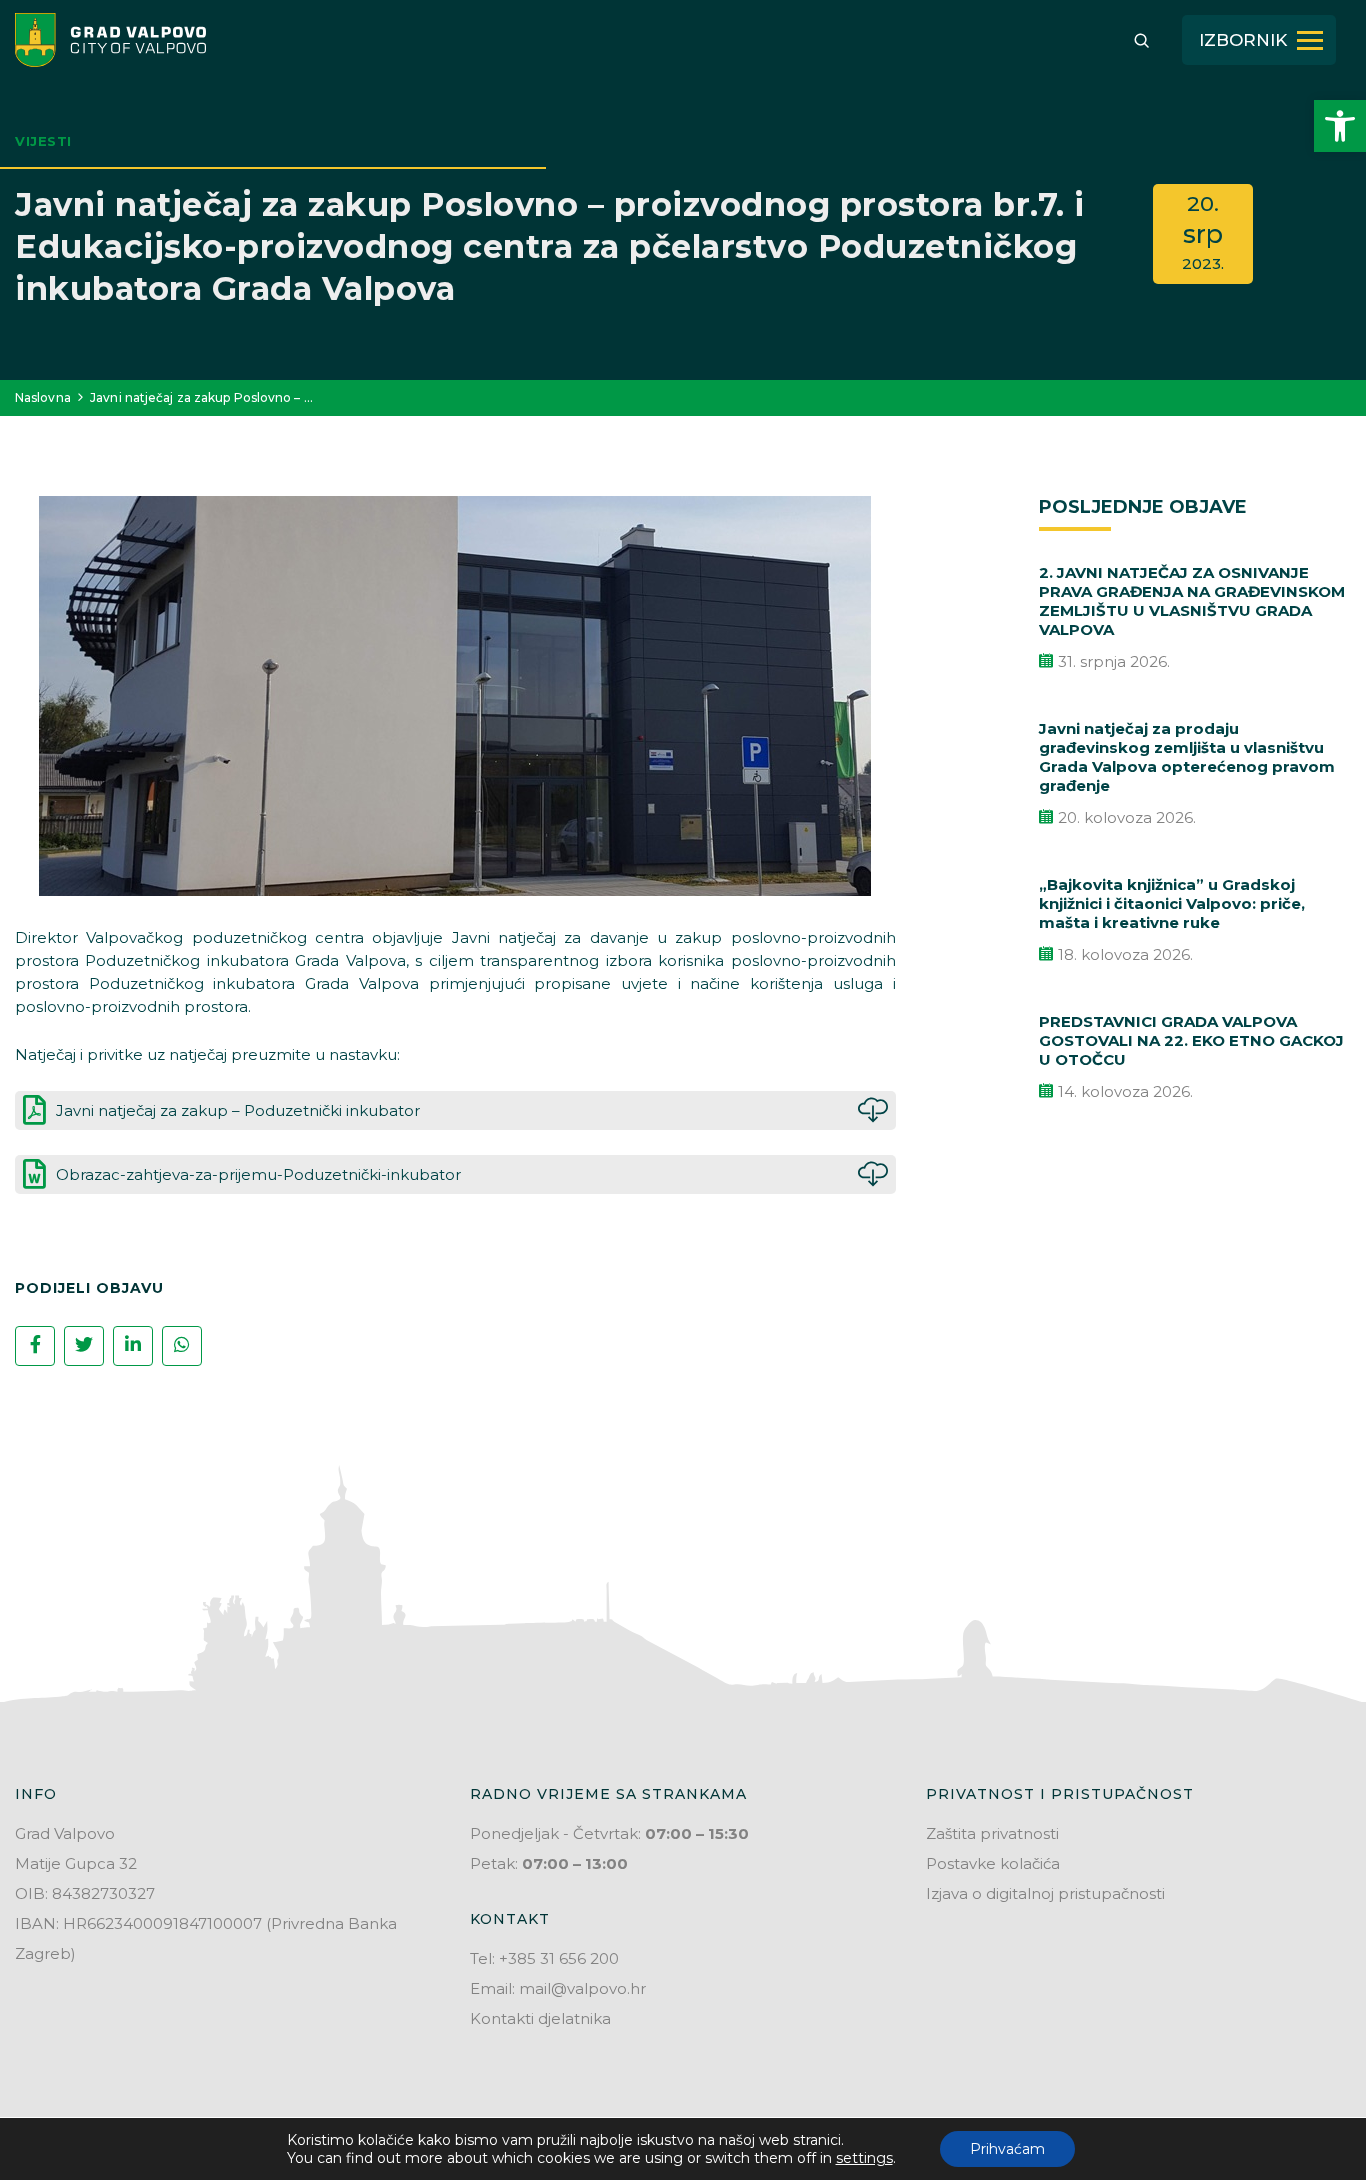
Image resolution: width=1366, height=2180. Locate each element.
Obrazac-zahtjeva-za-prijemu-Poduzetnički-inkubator (258, 1174)
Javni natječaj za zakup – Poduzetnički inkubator (238, 1110)
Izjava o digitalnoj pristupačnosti (1045, 1893)
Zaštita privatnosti (992, 1833)
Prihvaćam (1007, 2149)
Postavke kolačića (993, 1863)
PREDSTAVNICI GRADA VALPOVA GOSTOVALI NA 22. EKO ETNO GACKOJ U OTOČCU (1191, 1040)
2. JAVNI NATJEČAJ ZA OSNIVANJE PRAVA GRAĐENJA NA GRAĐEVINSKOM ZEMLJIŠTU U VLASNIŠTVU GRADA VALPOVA (1192, 601)
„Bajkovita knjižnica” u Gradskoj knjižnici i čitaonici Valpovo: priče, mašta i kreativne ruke (1172, 903)
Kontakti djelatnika (540, 2018)
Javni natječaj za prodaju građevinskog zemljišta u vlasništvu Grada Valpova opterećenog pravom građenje (1187, 757)
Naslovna (43, 397)
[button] (1340, 126)
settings (864, 2158)
